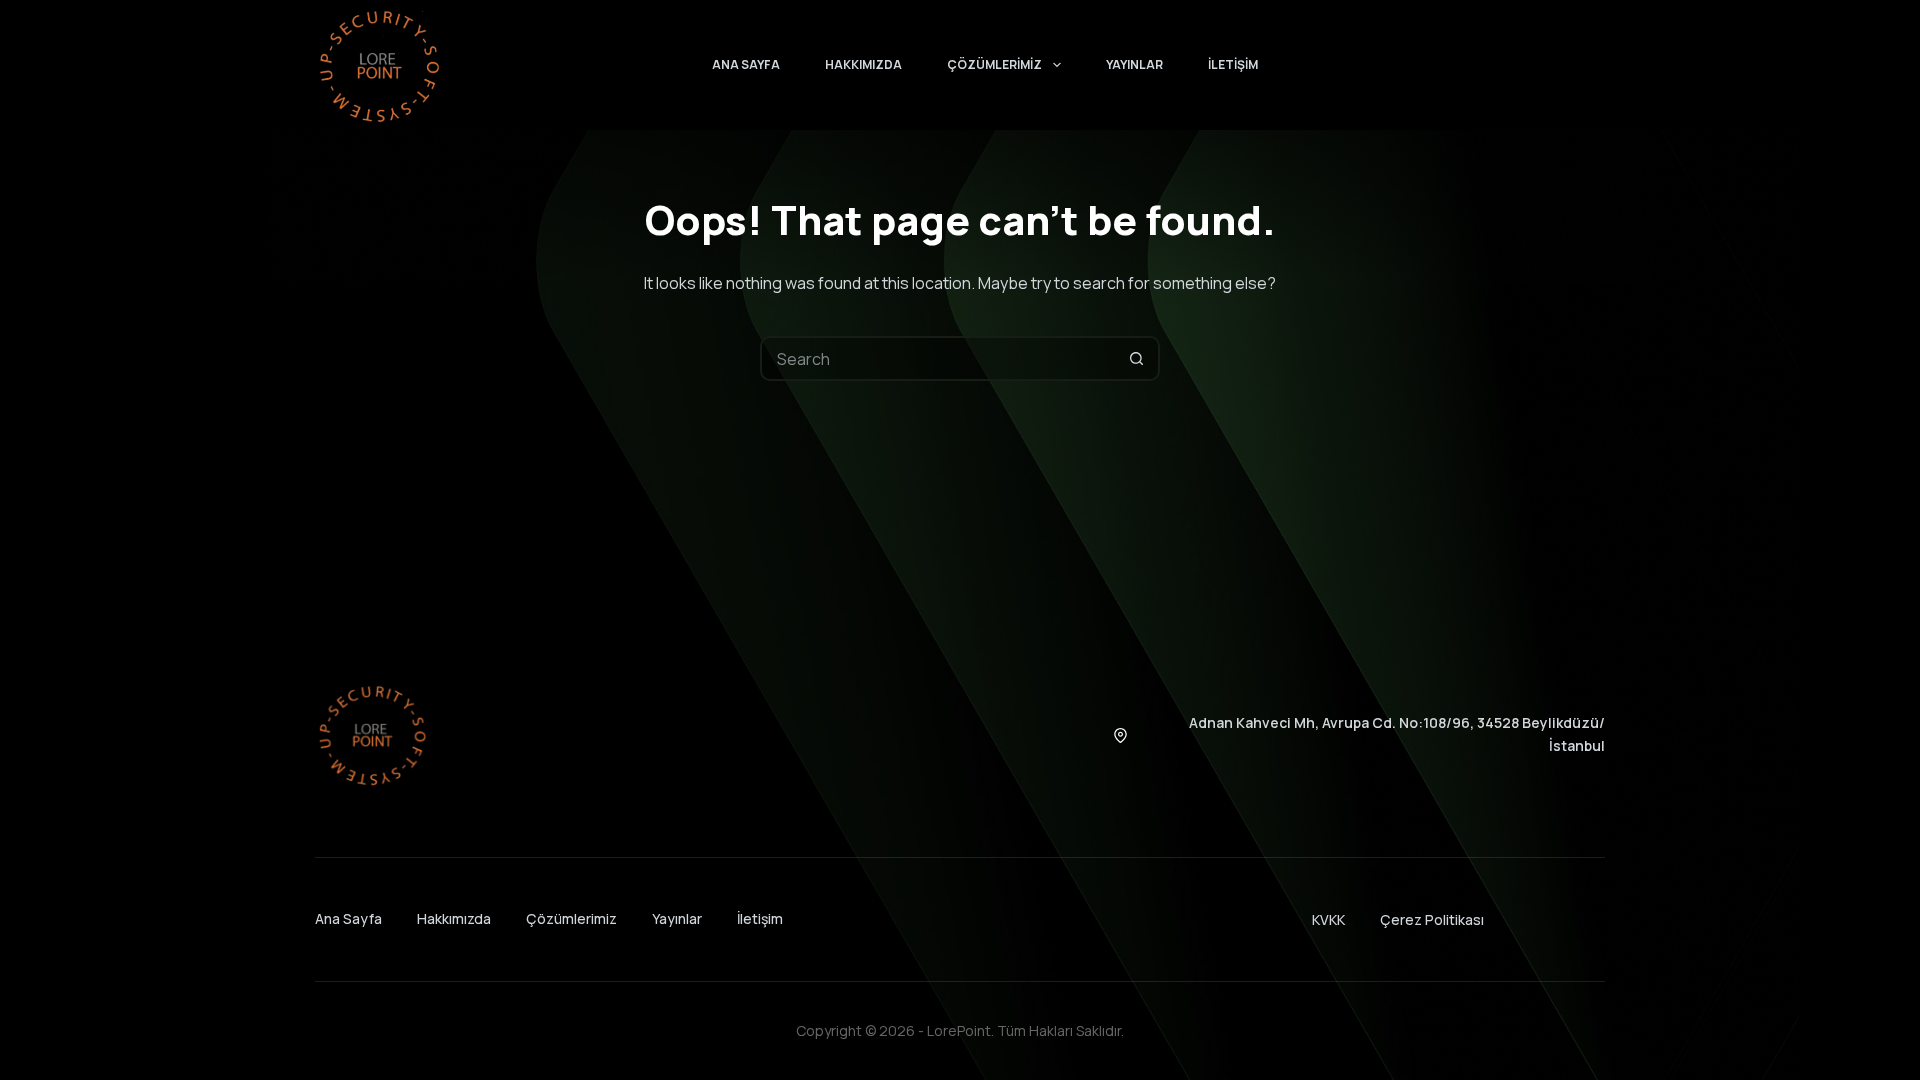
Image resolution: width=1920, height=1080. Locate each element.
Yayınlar (1134, 64)
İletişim (1233, 64)
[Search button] (1137, 358)
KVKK (1328, 919)
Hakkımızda (863, 64)
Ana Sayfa (746, 64)
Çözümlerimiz (994, 64)
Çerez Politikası (1432, 919)
